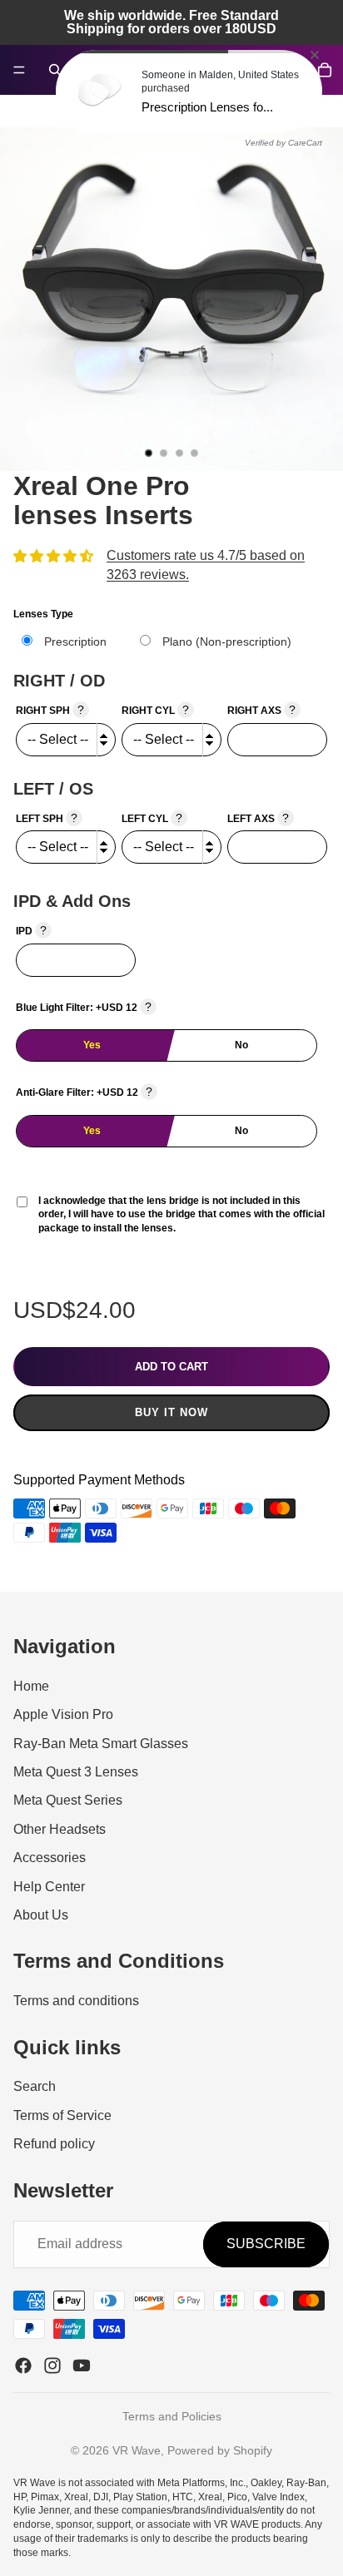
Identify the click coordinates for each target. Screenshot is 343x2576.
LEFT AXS (258, 818)
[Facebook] (23, 2365)
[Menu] (19, 70)
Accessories (50, 1858)
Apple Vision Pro (63, 1714)
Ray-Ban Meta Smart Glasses (101, 1743)
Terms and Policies (172, 2416)
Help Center (49, 1886)
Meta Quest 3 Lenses (76, 1772)
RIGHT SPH (50, 710)
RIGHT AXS (261, 710)
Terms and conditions (76, 2001)
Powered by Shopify (220, 2450)
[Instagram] (52, 2365)
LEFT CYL (152, 818)
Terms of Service (62, 2115)
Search (35, 2086)
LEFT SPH (47, 818)
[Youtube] (82, 2365)
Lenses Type (43, 614)
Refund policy (54, 2144)
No (241, 1045)
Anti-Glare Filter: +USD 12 (84, 1092)
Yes (92, 1045)
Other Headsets (60, 1828)
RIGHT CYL (155, 710)
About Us (41, 1914)
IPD (31, 930)
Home (31, 1685)
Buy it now (171, 1412)
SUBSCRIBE (266, 2244)
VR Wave (137, 2450)
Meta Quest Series (68, 1800)
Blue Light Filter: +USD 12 (84, 1007)
